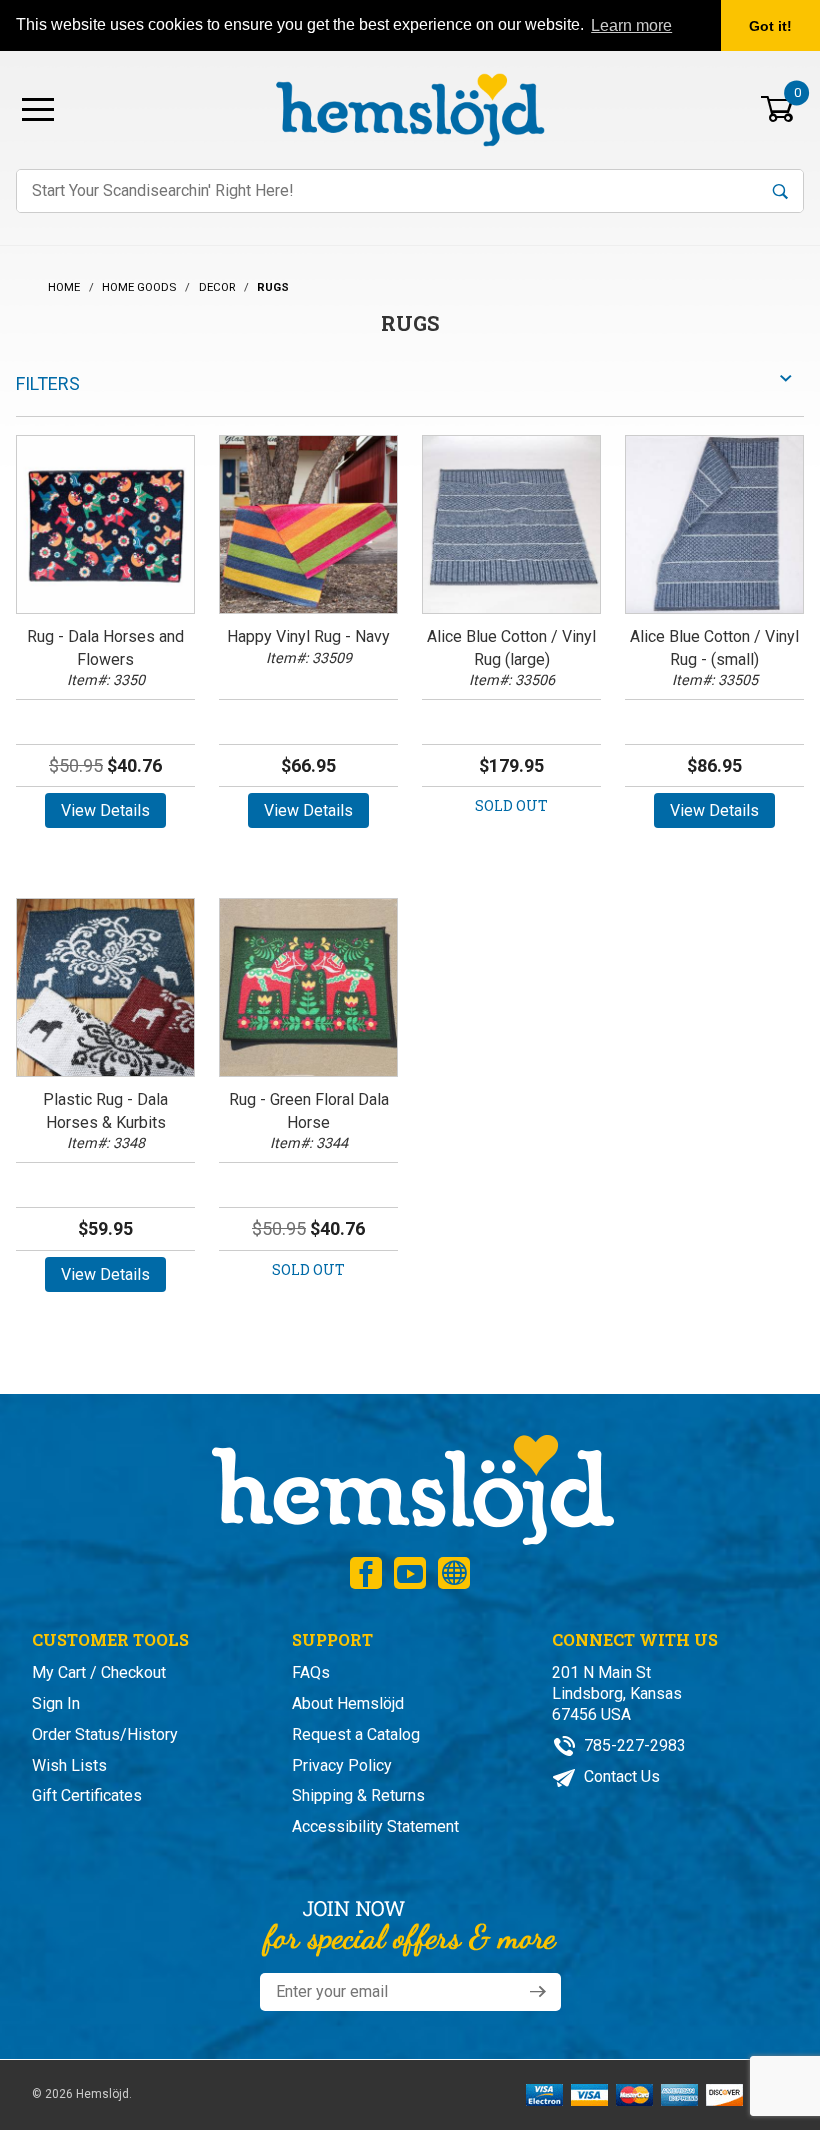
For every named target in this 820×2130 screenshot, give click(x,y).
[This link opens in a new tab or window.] (366, 1573)
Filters (48, 383)
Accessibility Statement (375, 1826)
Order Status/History (105, 1734)
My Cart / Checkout (99, 1672)
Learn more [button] (631, 25)
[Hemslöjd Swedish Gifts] (410, 1487)
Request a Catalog (356, 1734)
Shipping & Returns (358, 1795)
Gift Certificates (87, 1795)
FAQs (311, 1672)
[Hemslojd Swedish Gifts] (410, 107)
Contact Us (620, 1776)
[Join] (538, 1992)
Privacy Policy (342, 1765)
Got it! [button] (770, 26)
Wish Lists (69, 1765)
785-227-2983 (633, 1745)
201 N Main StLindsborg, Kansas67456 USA (617, 1693)
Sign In (56, 1703)
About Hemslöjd (348, 1703)
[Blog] (454, 1573)
